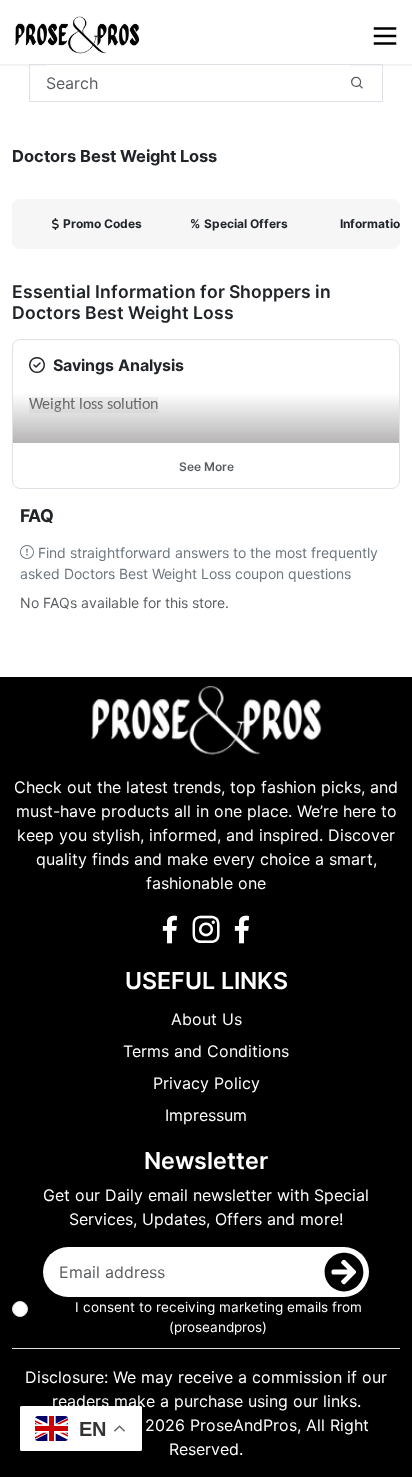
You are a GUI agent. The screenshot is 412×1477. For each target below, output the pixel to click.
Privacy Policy (206, 1083)
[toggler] (385, 36)
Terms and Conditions (206, 1051)
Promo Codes (102, 223)
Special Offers (239, 223)
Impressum (206, 1115)
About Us (206, 1019)
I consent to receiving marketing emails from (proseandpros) (218, 1317)
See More (206, 466)
